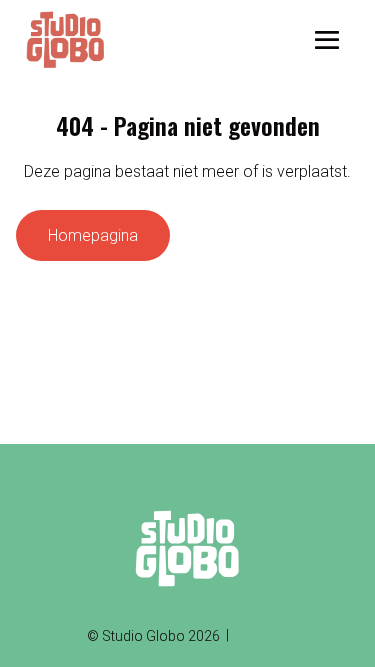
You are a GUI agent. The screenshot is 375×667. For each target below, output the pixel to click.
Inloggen (262, 636)
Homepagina (93, 235)
